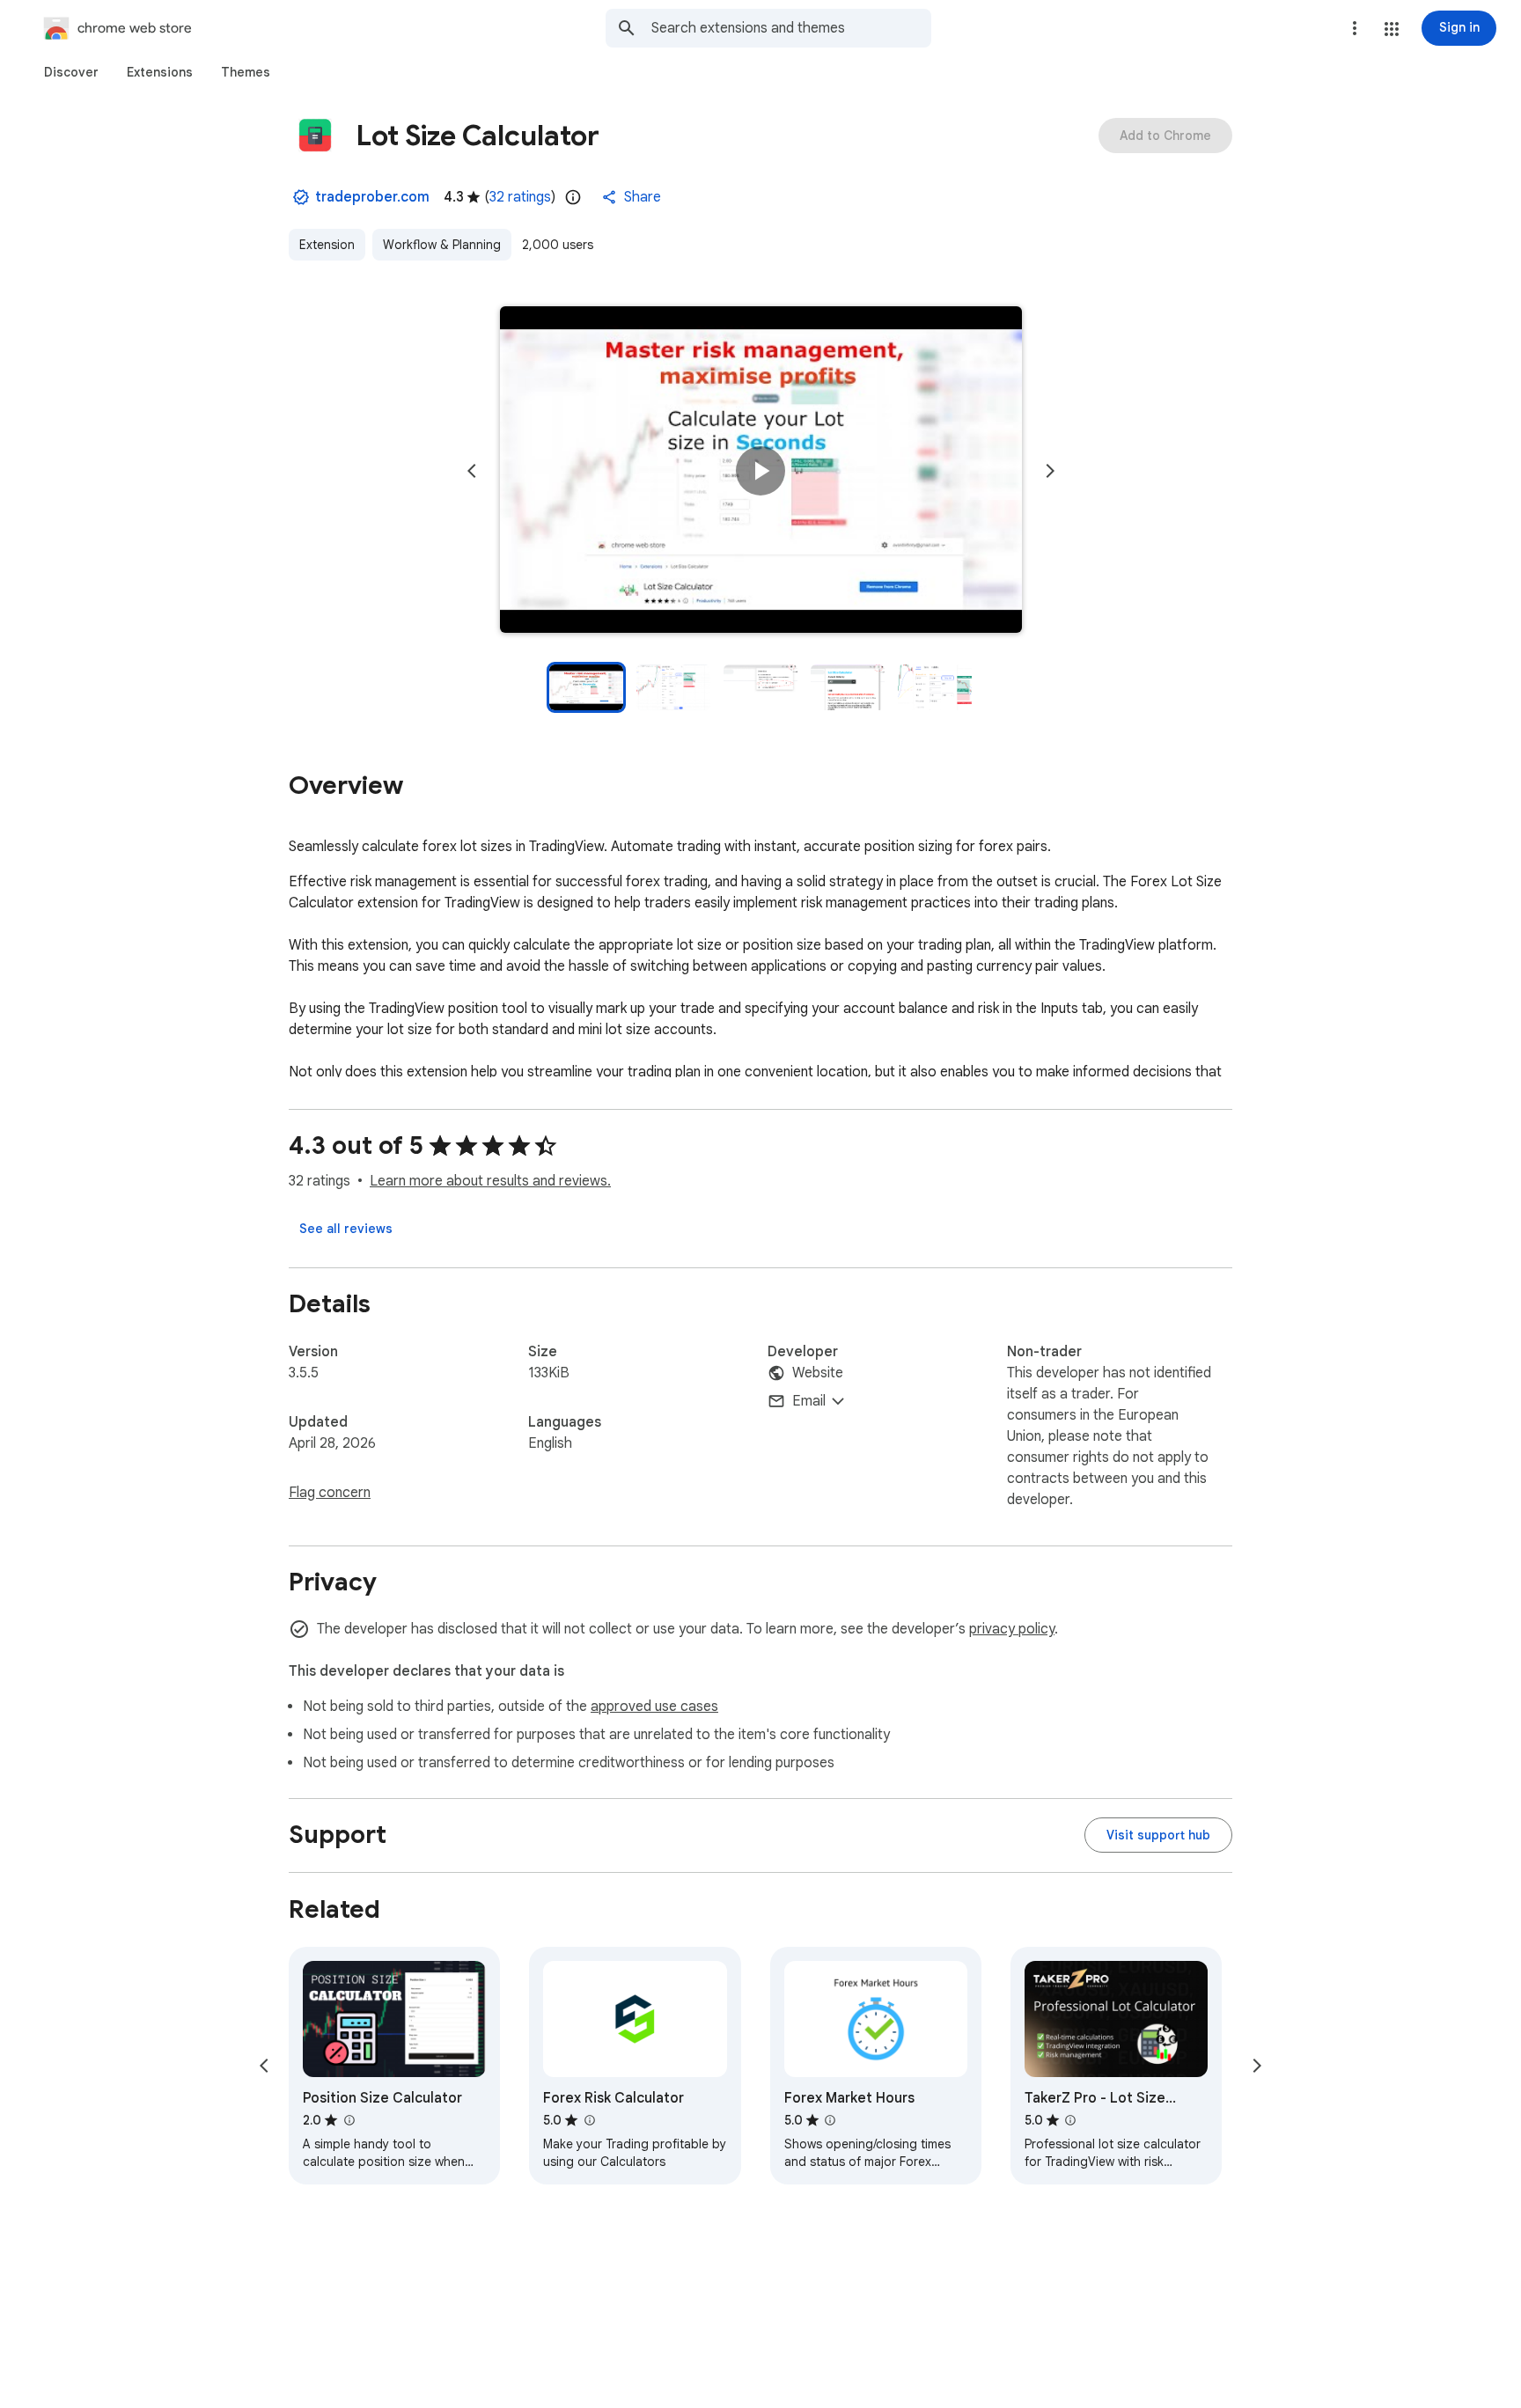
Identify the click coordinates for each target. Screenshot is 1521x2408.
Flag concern (330, 1493)
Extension (327, 245)
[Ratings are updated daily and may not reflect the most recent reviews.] (573, 197)
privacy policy (1012, 1629)
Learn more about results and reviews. (490, 1181)
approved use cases (654, 1707)
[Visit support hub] (1158, 1835)
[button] (1392, 29)
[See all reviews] (346, 1229)
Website (818, 1373)
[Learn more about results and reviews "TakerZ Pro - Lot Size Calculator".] (1070, 2120)
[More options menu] (1355, 28)
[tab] (71, 72)
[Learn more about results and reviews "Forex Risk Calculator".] (589, 2120)
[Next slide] (1050, 471)
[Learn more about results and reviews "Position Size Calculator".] (349, 2120)
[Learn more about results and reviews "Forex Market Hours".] (830, 2120)
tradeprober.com (372, 197)
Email (809, 1401)
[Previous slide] (472, 471)
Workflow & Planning (442, 245)
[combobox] (791, 28)
